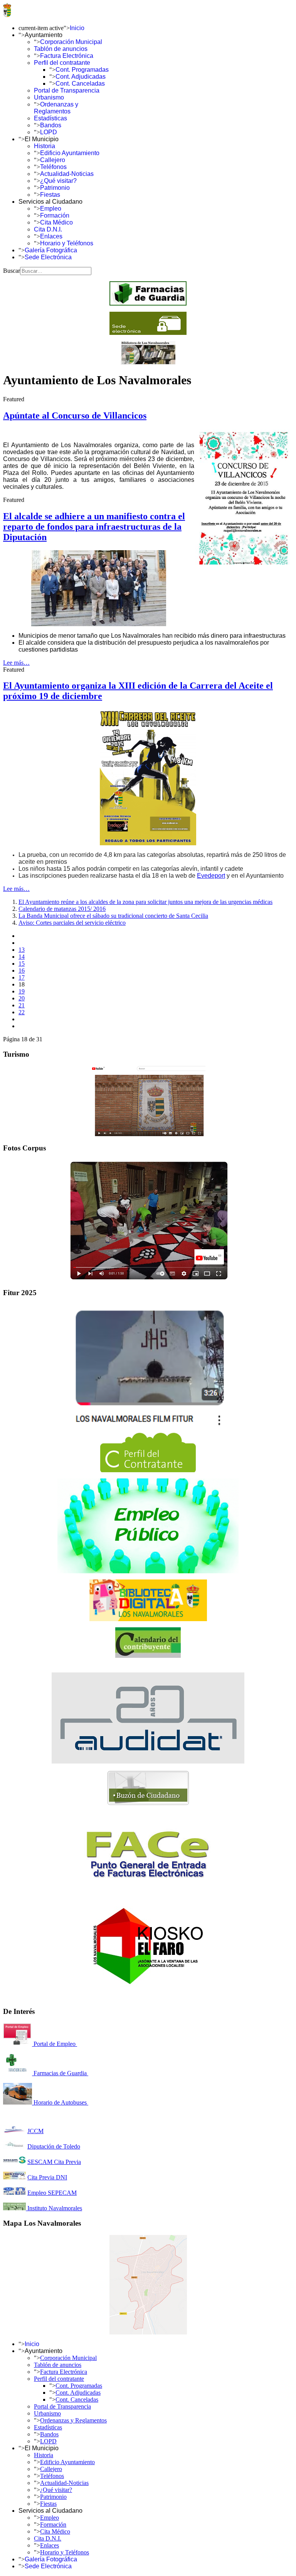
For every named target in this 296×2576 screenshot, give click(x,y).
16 (22, 970)
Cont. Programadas (82, 70)
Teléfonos (53, 167)
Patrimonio (55, 188)
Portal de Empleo (55, 2044)
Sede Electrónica (48, 257)
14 (22, 957)
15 (22, 964)
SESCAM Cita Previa (54, 2162)
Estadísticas (50, 118)
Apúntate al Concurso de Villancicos (75, 416)
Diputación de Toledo (54, 2146)
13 (22, 950)
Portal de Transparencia (67, 90)
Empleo (51, 209)
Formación (55, 215)
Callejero (53, 160)
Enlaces (51, 236)
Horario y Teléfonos (67, 243)
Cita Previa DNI (47, 2177)
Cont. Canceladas (80, 84)
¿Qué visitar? (58, 181)
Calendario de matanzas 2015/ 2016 (62, 909)
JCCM (35, 2131)
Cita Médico (56, 222)
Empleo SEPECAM (52, 2193)
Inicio (77, 28)
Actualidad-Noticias (67, 174)
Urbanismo (49, 97)
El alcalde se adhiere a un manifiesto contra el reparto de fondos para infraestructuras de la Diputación (94, 527)
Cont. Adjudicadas (81, 77)
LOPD (49, 132)
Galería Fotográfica (51, 250)
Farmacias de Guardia (60, 2073)
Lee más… (16, 663)
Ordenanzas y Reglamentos (56, 108)
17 (22, 977)
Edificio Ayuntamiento (70, 153)
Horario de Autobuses (60, 2102)
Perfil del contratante (62, 63)
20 (22, 998)
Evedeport (211, 876)
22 (22, 1012)
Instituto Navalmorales (54, 2208)
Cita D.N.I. (48, 229)
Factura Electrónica (67, 56)
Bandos (51, 125)
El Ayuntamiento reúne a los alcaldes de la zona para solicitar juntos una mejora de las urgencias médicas (145, 902)
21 (22, 1005)
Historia (45, 146)
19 (22, 991)
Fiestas (50, 195)
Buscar (12, 271)
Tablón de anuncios (61, 49)
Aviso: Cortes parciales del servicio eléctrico (72, 923)
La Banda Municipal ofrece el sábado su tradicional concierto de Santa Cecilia (113, 916)
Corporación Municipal (71, 42)
